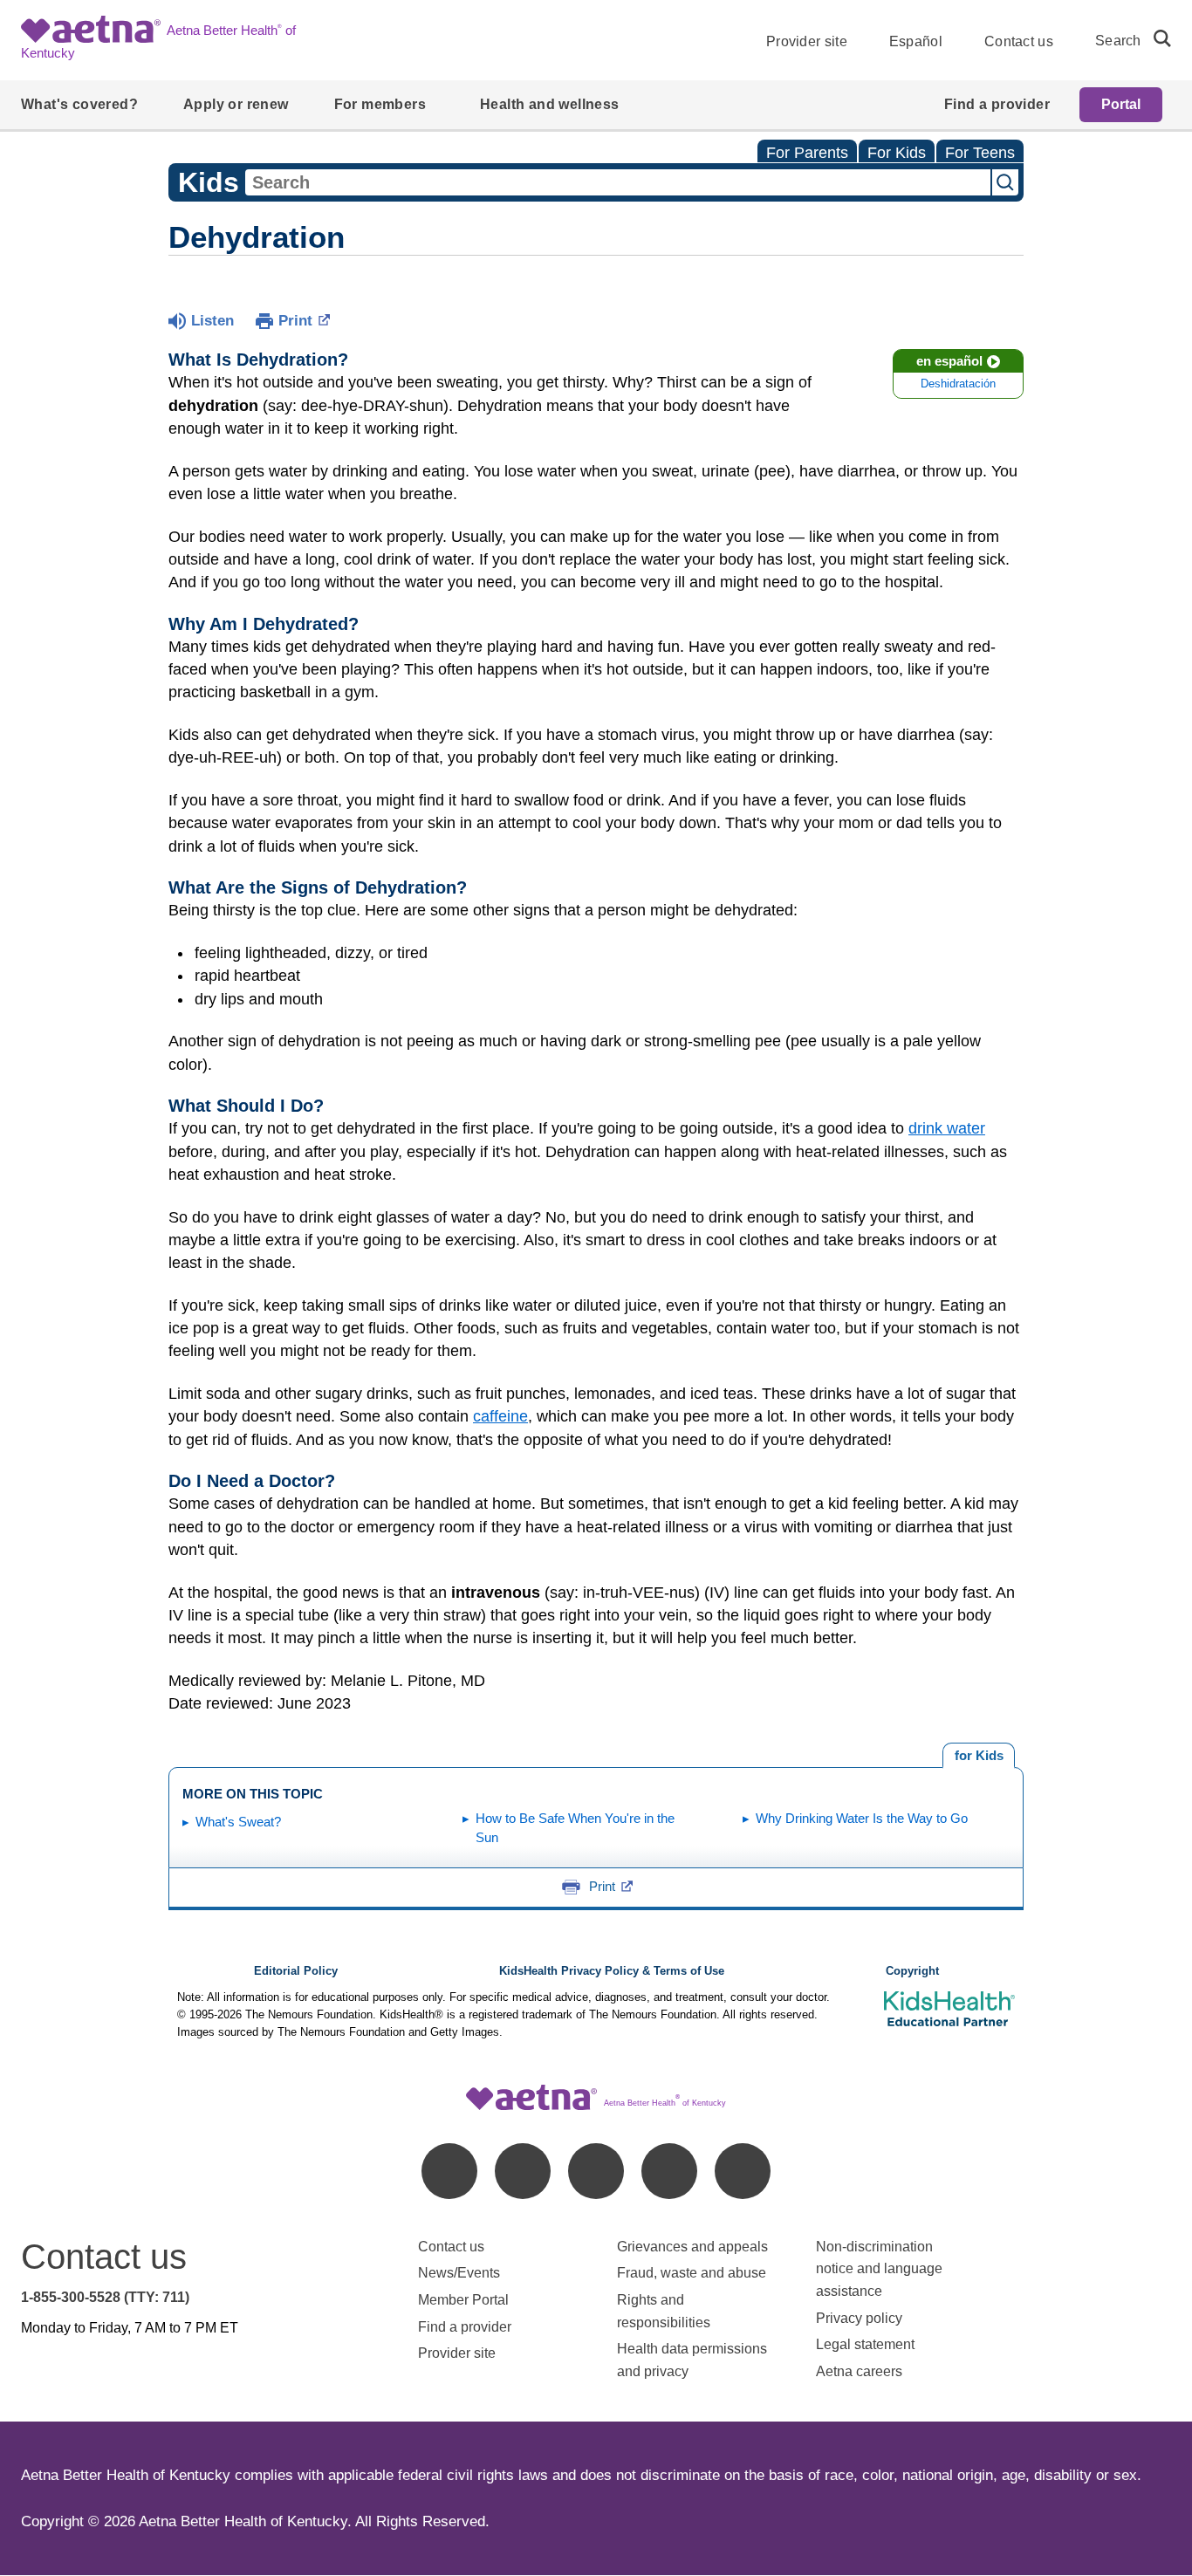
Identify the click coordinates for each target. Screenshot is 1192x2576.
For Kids (897, 153)
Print (295, 321)
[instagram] (669, 2171)
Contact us (1019, 41)
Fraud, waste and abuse (692, 2273)
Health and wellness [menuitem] (550, 104)
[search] (1155, 38)
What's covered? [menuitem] (79, 104)
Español (916, 41)
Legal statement (867, 2344)
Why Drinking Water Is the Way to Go (862, 1818)
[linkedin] (523, 2171)
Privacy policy (859, 2318)
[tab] (979, 1756)
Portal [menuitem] (1121, 104)
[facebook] (449, 2171)
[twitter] (596, 2171)
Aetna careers (859, 2371)
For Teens (980, 153)
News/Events (459, 2273)
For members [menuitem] (380, 104)
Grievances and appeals (692, 2247)
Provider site (807, 41)
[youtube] (743, 2171)
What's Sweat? (238, 1822)
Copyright (912, 1971)
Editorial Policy (296, 1971)
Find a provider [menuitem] (997, 104)
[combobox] (618, 182)
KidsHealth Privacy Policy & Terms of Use (612, 1971)
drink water (947, 1128)
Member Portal (463, 2300)
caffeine (500, 1416)
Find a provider (465, 2327)
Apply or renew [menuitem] (236, 104)
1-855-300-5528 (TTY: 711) (105, 2297)
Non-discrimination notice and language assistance (879, 2269)
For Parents (807, 153)
